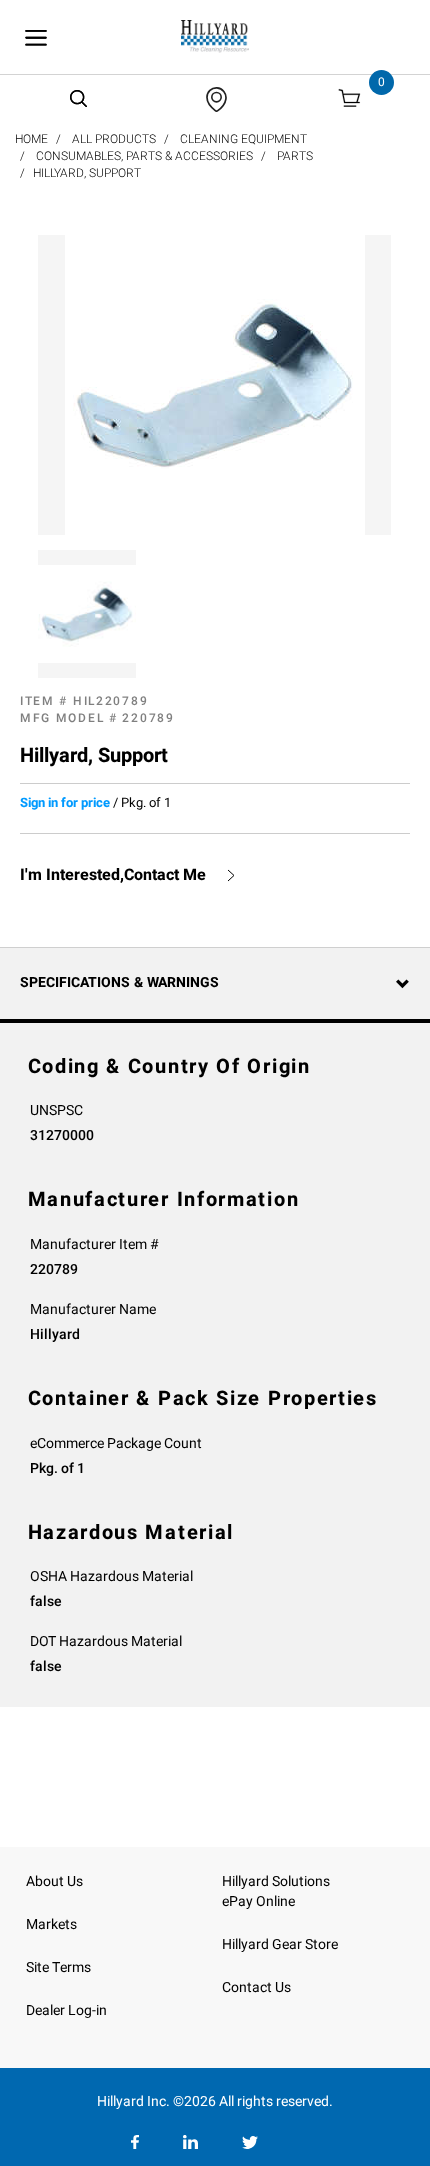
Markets (51, 1924)
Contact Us (256, 1987)
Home (31, 139)
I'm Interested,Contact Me (113, 875)
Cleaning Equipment (243, 139)
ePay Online (258, 1901)
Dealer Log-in (66, 2010)
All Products (114, 139)
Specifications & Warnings (119, 982)
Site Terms (58, 1967)
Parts (295, 156)
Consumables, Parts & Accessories (144, 156)
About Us (54, 1881)
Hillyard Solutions (276, 1881)
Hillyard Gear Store (280, 1944)
